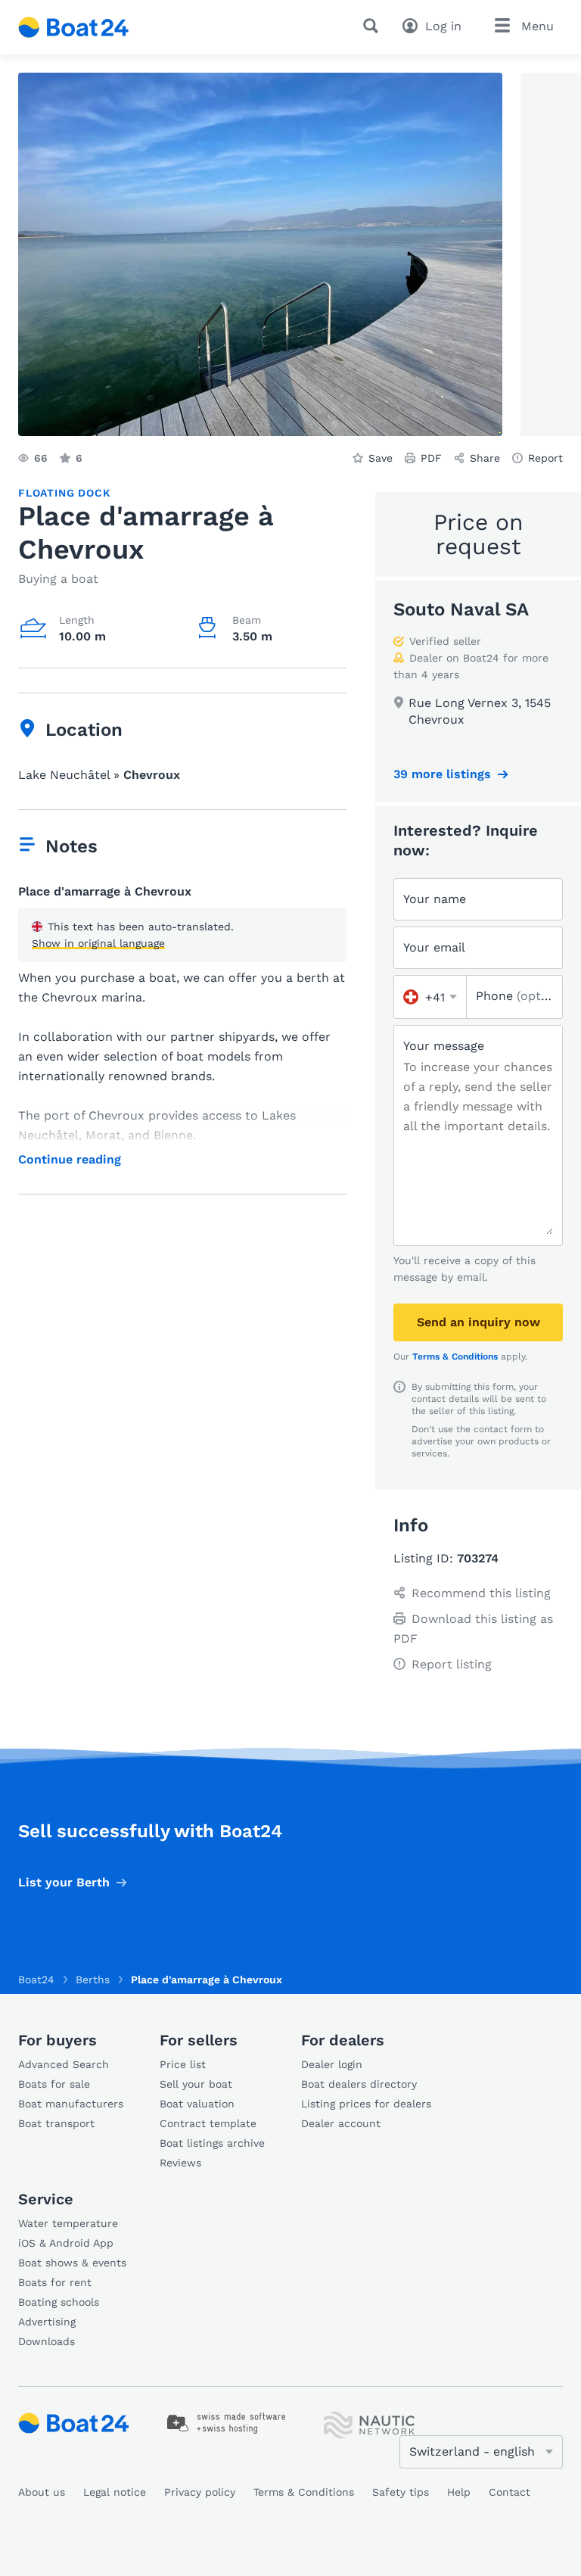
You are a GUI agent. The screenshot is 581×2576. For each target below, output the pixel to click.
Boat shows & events (72, 2263)
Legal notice (115, 2492)
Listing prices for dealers (366, 2104)
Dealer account (341, 2123)
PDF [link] (431, 458)
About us (42, 2492)
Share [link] (485, 458)
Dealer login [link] (332, 2064)
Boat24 (36, 1980)
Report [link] (545, 458)
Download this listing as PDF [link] (473, 1629)
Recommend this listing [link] (481, 1593)
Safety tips (401, 2492)
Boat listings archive (212, 2143)
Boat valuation (197, 2104)
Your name (435, 899)
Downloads (47, 2341)
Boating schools (59, 2302)
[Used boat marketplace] (74, 27)
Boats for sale (54, 2084)
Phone (514, 996)
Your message (444, 1046)
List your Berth (64, 1882)
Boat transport (56, 2123)
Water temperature (68, 2223)
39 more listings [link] (442, 774)
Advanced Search (64, 2064)
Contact (510, 2492)
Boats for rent (55, 2282)
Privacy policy (200, 2492)
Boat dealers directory (359, 2084)
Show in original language (98, 943)
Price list (183, 2064)
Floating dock (64, 493)
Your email (434, 947)
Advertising (47, 2322)
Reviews (180, 2163)
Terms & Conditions (455, 1357)
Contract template (208, 2123)
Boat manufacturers (71, 2104)
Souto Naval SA (461, 609)
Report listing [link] (452, 1664)
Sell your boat (196, 2084)
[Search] (374, 26)
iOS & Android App (66, 2243)
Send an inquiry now (478, 1322)
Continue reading (70, 1160)
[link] (227, 2423)
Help (459, 2492)
